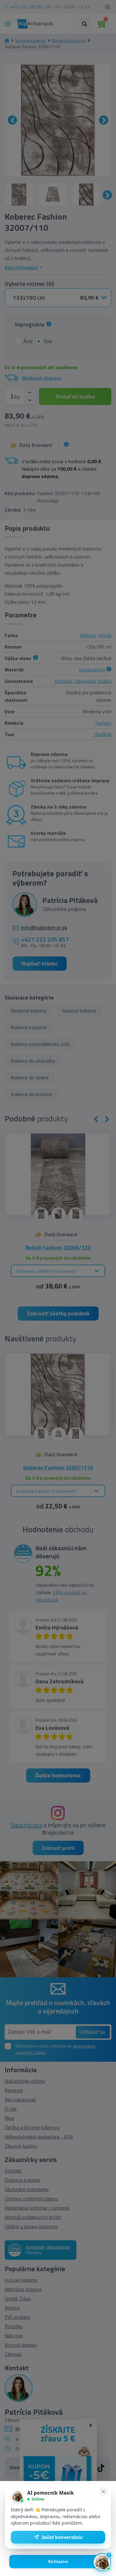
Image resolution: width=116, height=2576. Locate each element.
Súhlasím (58, 2562)
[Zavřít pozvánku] (103, 2492)
